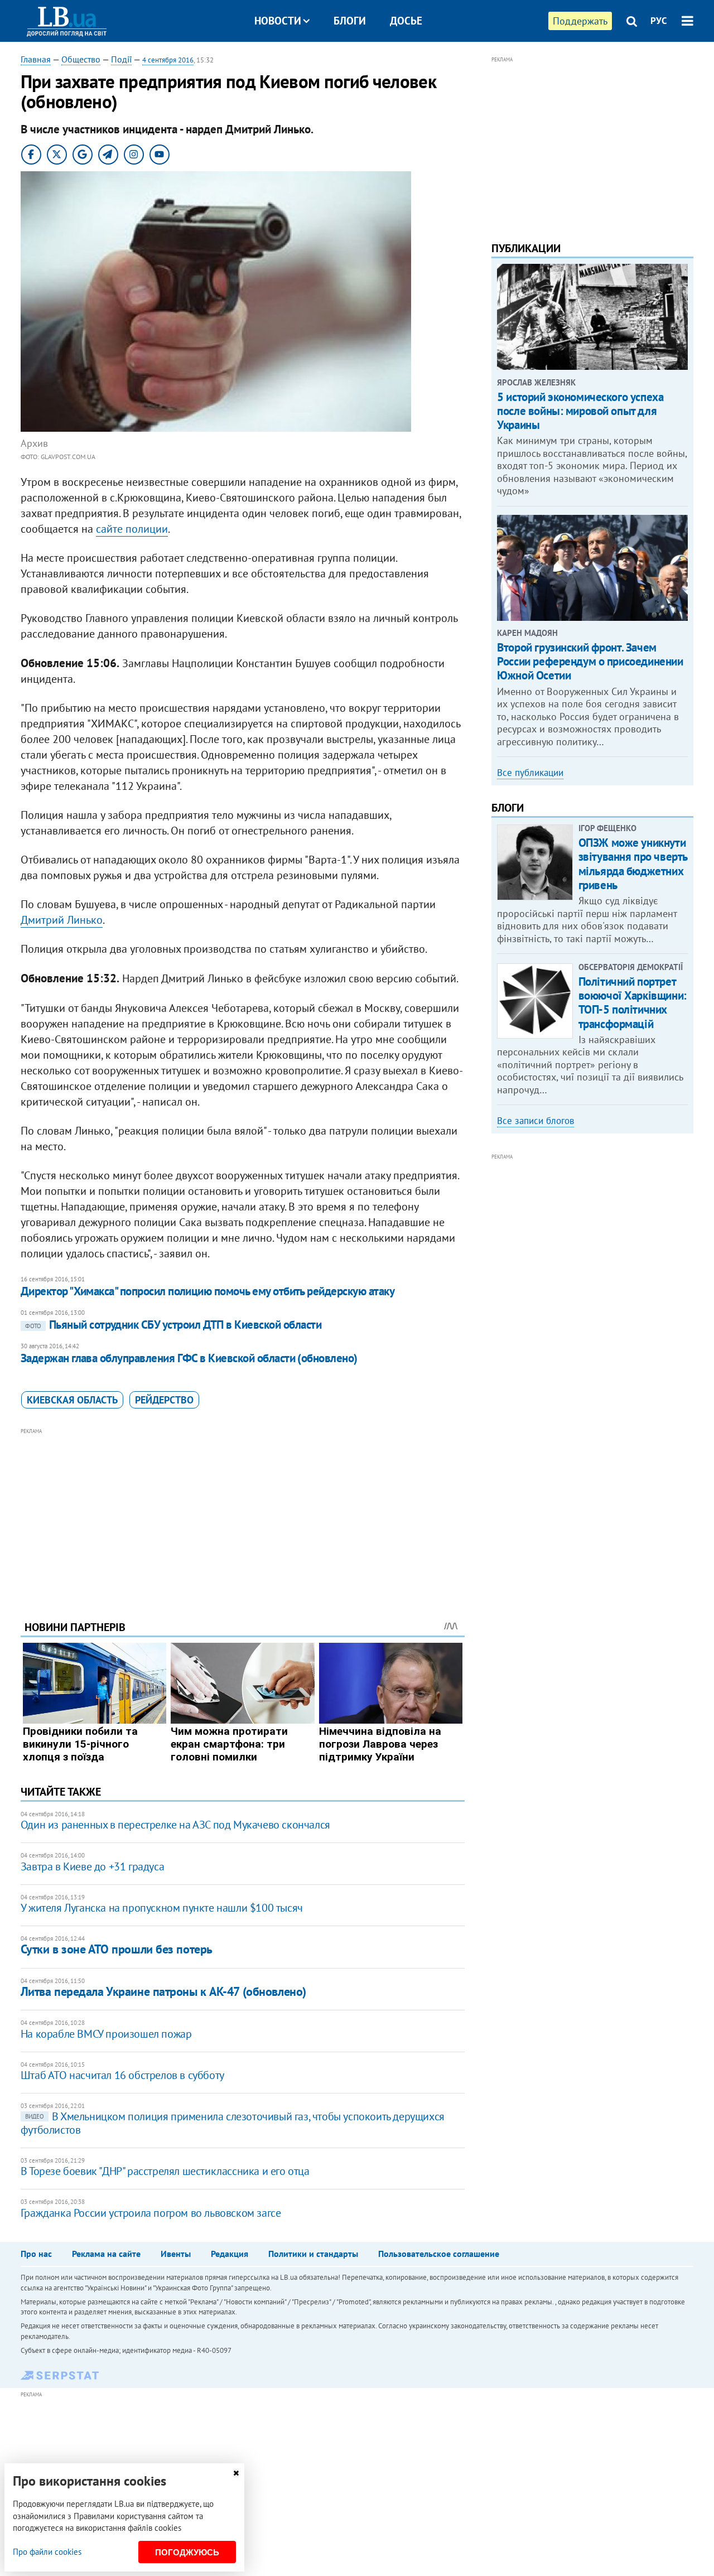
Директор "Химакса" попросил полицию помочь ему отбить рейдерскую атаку (208, 1291)
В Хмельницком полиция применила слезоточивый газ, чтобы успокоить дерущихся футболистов (233, 2123)
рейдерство (164, 1400)
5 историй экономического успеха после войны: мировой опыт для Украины (580, 411)
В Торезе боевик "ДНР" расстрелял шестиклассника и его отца (165, 2171)
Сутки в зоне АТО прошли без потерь (117, 1949)
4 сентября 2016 (168, 60)
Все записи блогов (535, 1121)
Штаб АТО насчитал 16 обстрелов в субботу (122, 2075)
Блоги (350, 21)
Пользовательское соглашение (439, 2254)
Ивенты (176, 2254)
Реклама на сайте (106, 2254)
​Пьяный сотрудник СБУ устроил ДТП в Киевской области (173, 1325)
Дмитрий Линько (62, 920)
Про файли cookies (47, 2552)
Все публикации (530, 773)
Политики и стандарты (313, 2254)
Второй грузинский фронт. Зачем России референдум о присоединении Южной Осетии (590, 661)
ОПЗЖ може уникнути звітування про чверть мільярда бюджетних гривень (633, 864)
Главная (36, 59)
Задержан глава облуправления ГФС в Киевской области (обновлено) (189, 1358)
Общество (81, 59)
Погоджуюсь (187, 2552)
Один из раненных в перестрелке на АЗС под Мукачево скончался (175, 1825)
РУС (659, 21)
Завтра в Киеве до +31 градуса (92, 1866)
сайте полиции (132, 529)
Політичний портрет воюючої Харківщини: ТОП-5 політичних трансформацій (633, 1003)
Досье (406, 21)
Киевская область (72, 1400)
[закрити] (236, 2473)
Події (121, 59)
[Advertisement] (243, 1516)
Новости (278, 21)
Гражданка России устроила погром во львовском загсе (151, 2213)
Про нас (36, 2254)
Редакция (230, 2254)
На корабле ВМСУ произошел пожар (106, 2034)
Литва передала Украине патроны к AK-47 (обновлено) (163, 1991)
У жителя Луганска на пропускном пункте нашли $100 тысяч (162, 1908)
